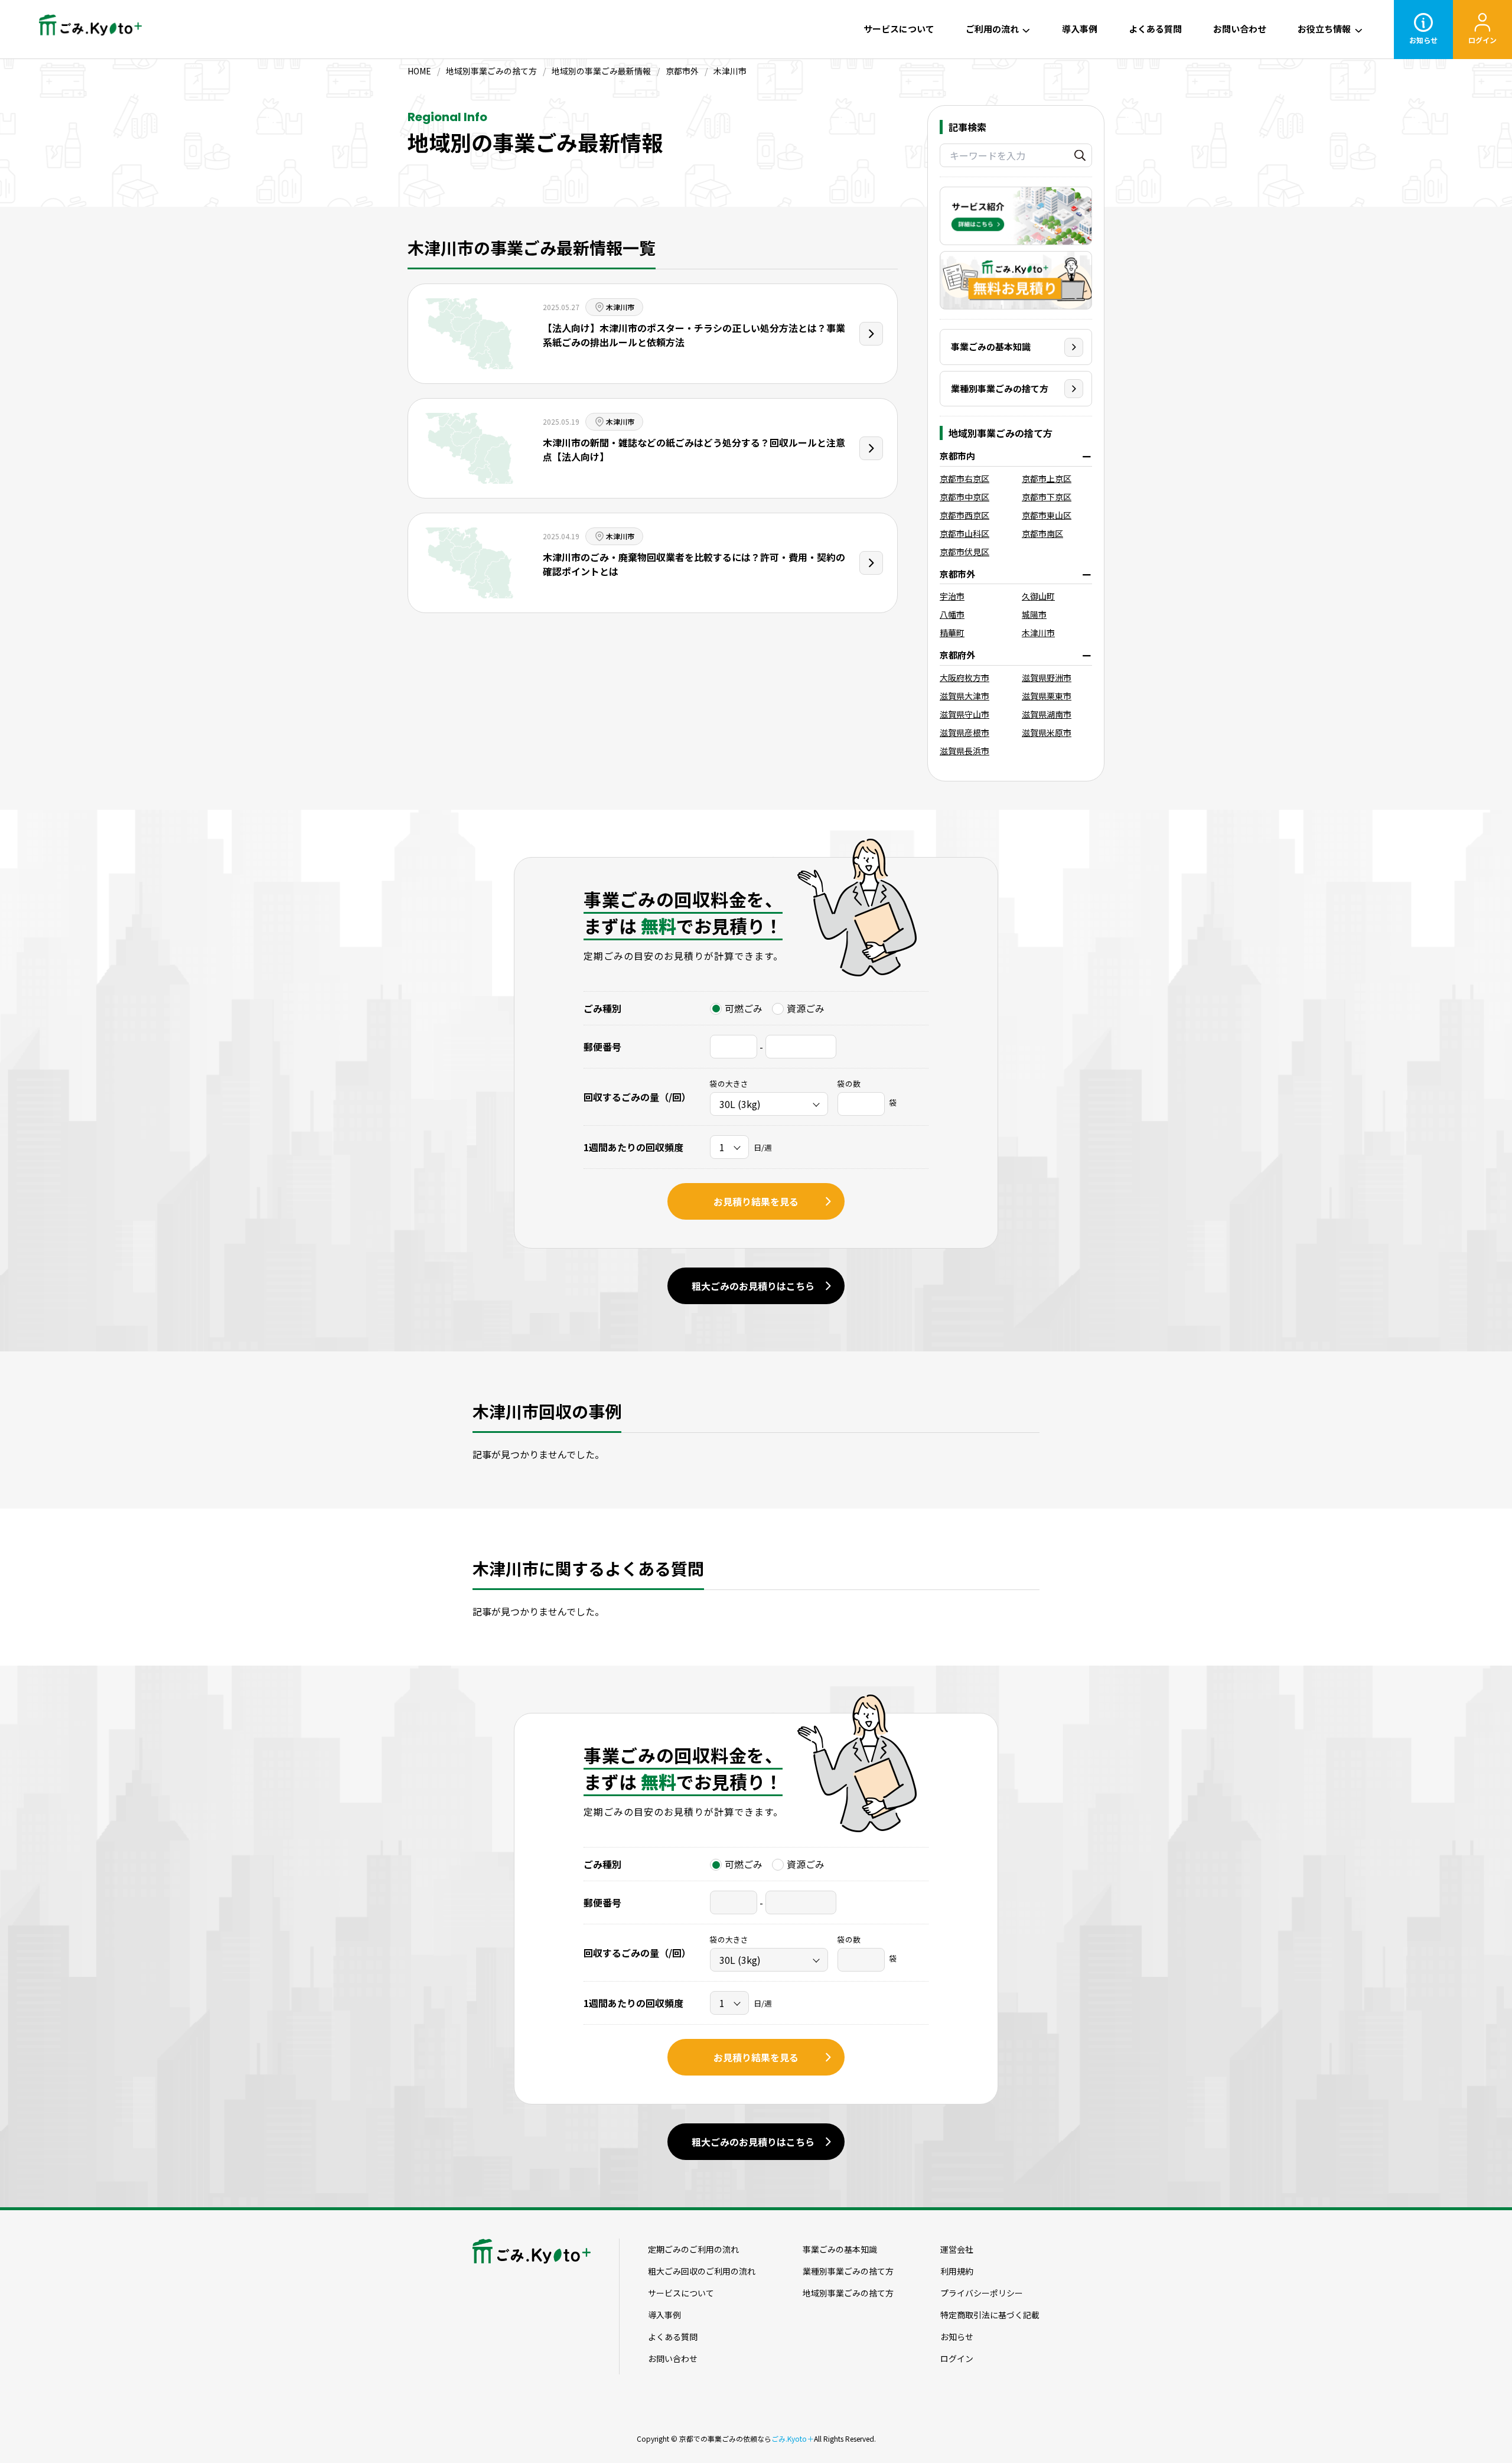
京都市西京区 (964, 515)
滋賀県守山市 (964, 714)
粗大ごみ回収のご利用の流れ (702, 2271)
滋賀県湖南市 (1047, 714)
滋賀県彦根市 (964, 732)
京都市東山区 (1047, 515)
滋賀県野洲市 (1047, 677)
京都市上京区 (1047, 478)
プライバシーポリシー (982, 2293)
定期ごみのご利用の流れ (693, 2249)
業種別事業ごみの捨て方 (1000, 388)
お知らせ (1423, 40)
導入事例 (1080, 29)
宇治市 (952, 596)
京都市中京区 (964, 497)
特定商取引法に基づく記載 (990, 2315)
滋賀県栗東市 (1047, 696)
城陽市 (1034, 614)
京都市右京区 (964, 478)
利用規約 (957, 2271)
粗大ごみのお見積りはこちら (753, 1286)
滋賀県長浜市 (964, 751)
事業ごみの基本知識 (991, 346)
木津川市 (1038, 633)
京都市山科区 (964, 533)
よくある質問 (1155, 29)
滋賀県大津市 (964, 696)
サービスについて (899, 29)
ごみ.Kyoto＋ (793, 2438)
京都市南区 (1042, 533)
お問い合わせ (1240, 29)
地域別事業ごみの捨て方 (848, 2293)
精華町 (952, 633)
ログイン (1482, 40)
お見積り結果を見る (756, 1201)
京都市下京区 (1047, 497)
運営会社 (957, 2249)
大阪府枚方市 (964, 677)
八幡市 (952, 614)
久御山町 (1038, 596)
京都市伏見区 (964, 552)
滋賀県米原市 (1047, 732)
